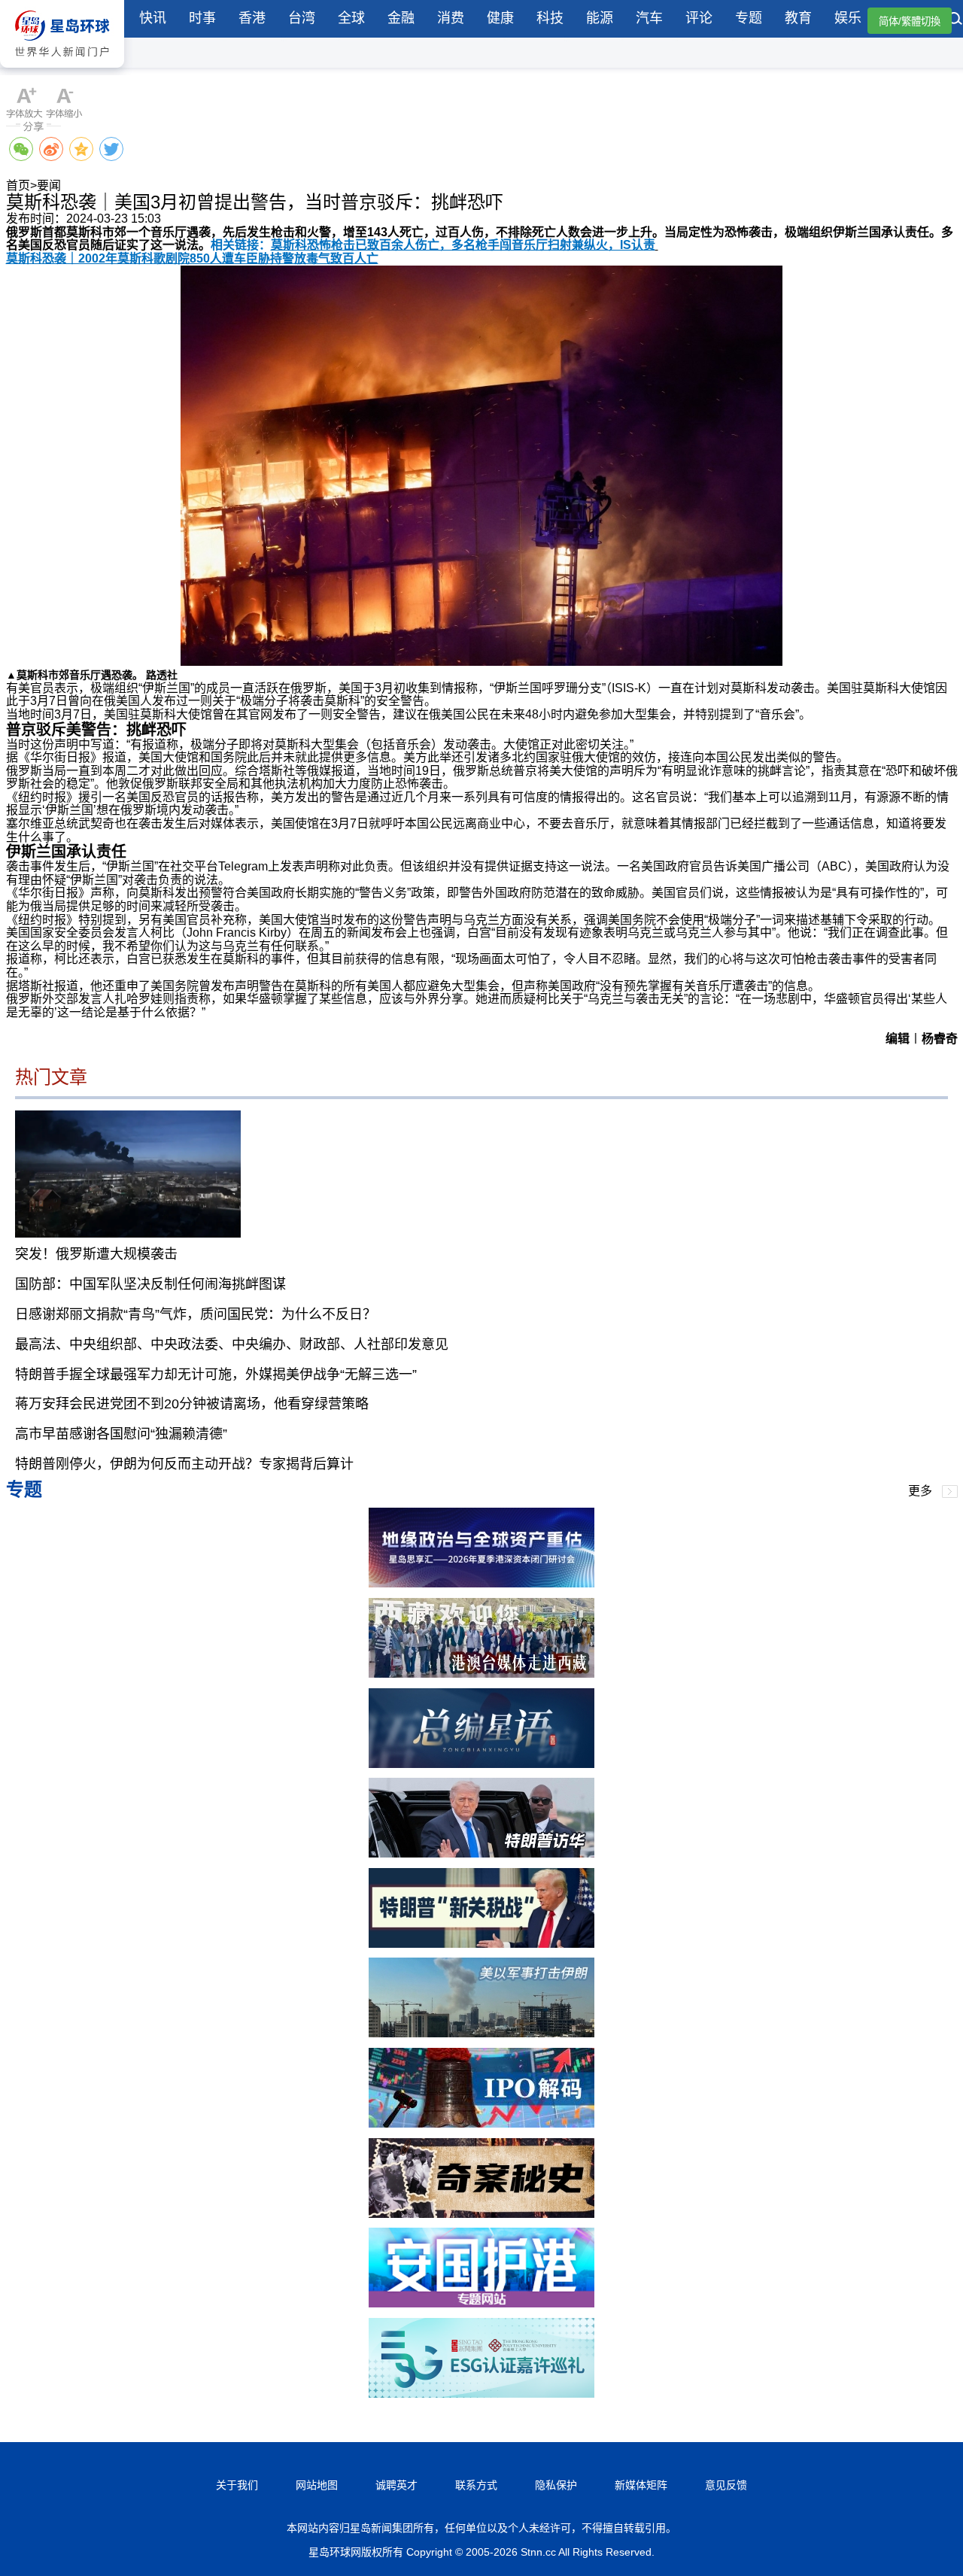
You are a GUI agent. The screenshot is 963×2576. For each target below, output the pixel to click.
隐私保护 (556, 2485)
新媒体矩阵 (641, 2485)
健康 (500, 18)
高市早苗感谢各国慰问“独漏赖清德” (121, 1434)
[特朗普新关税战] (481, 1944)
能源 (600, 18)
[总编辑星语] (481, 1764)
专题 (749, 18)
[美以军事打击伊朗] (481, 2033)
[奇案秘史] (481, 2214)
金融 (401, 18)
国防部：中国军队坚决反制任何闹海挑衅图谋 (150, 1284)
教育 (798, 18)
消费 (451, 18)
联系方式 (476, 2485)
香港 (252, 18)
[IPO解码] (481, 2123)
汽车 (649, 18)
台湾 (302, 18)
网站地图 (317, 2485)
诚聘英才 (396, 2485)
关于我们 (237, 2485)
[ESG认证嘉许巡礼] (481, 2394)
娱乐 (848, 18)
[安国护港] (481, 2303)
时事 (202, 18)
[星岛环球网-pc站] (62, 71)
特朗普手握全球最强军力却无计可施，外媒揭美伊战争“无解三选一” (216, 1375)
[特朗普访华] (481, 1853)
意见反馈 (726, 2485)
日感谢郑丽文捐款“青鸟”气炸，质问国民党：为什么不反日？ (196, 1314)
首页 (18, 185)
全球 (351, 18)
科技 (550, 18)
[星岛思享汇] (481, 1583)
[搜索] (955, 20)
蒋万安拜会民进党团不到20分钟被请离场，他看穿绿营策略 (192, 1404)
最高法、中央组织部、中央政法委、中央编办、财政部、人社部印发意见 (232, 1344)
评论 (699, 18)
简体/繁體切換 (910, 21)
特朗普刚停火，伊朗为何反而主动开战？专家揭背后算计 (184, 1464)
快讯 (153, 18)
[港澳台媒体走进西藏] (481, 1674)
